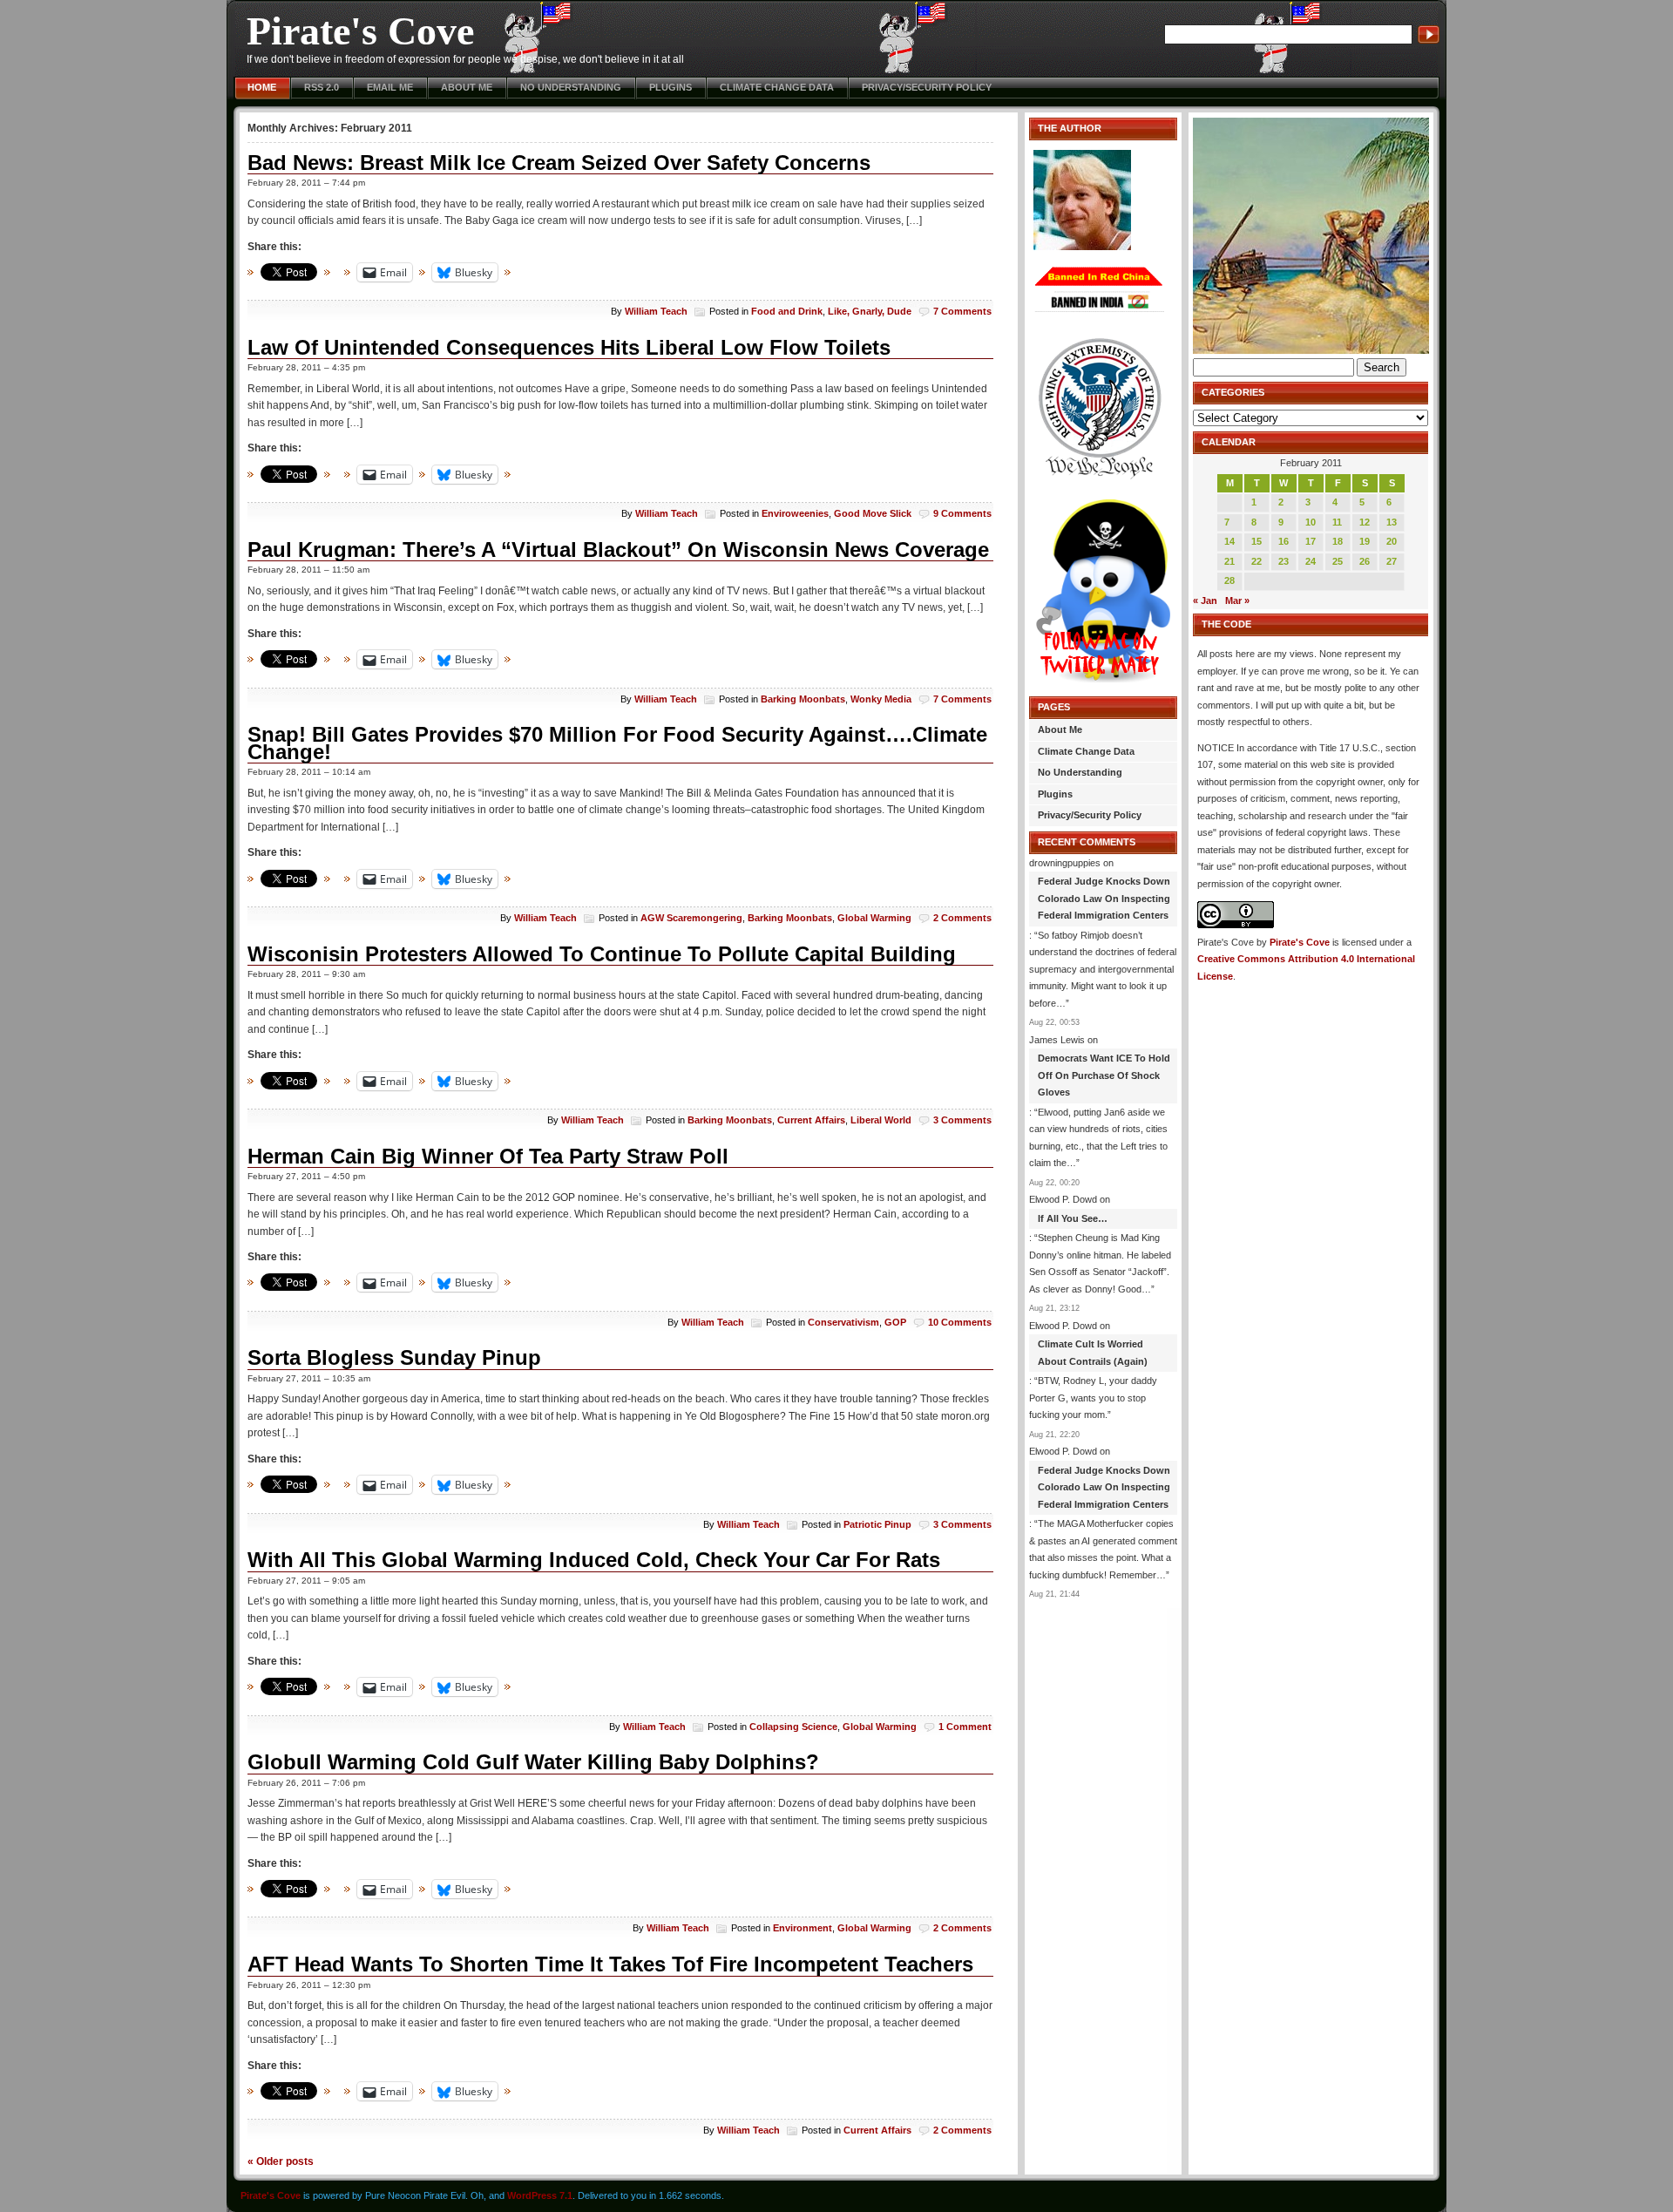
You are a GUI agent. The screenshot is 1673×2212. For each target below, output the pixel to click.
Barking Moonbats (803, 699)
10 (1311, 522)
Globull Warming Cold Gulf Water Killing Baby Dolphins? (533, 1762)
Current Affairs (811, 1120)
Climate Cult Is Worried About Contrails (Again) (1093, 1353)
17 (1311, 541)
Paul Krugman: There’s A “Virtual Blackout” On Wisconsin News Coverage (618, 550)
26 (1365, 561)
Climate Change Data (777, 87)
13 (1392, 522)
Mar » (1237, 600)
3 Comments (962, 1120)
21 (1229, 561)
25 (1338, 561)
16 (1284, 541)
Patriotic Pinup (877, 1524)
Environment (803, 1928)
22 (1256, 561)
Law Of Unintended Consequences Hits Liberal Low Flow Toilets (569, 347)
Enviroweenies (795, 513)
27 (1392, 561)
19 (1365, 541)
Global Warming (874, 918)
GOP (895, 1322)
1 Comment (965, 1727)
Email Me (390, 87)
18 (1338, 541)
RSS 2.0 (322, 87)
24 (1311, 561)
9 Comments (962, 513)
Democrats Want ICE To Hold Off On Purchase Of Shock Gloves (1104, 1075)
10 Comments (960, 1322)
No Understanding (571, 87)
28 (1229, 580)
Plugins (671, 87)
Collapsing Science (793, 1727)
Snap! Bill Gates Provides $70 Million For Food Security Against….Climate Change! (617, 743)
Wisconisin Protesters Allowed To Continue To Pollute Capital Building (602, 954)
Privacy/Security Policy (927, 87)
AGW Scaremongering (691, 918)
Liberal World (881, 1120)
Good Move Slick (873, 513)
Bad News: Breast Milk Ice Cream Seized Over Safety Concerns (559, 163)
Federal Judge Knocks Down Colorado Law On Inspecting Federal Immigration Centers (1104, 898)
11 (1337, 522)
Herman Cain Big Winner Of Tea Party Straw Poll (488, 1156)
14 (1229, 541)
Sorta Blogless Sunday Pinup (394, 1357)
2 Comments (962, 918)
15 (1256, 541)
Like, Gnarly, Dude (870, 311)
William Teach (656, 311)
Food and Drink (787, 311)
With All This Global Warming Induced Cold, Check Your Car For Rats (594, 1560)
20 (1392, 541)
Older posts (281, 2161)
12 (1365, 522)
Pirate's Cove (360, 31)
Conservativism (843, 1322)
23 (1284, 561)
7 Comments (962, 311)
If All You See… (1073, 1218)
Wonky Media (881, 699)
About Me (467, 87)
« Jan (1205, 600)
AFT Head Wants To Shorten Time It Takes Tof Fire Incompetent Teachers (610, 1964)
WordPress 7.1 (540, 2195)
